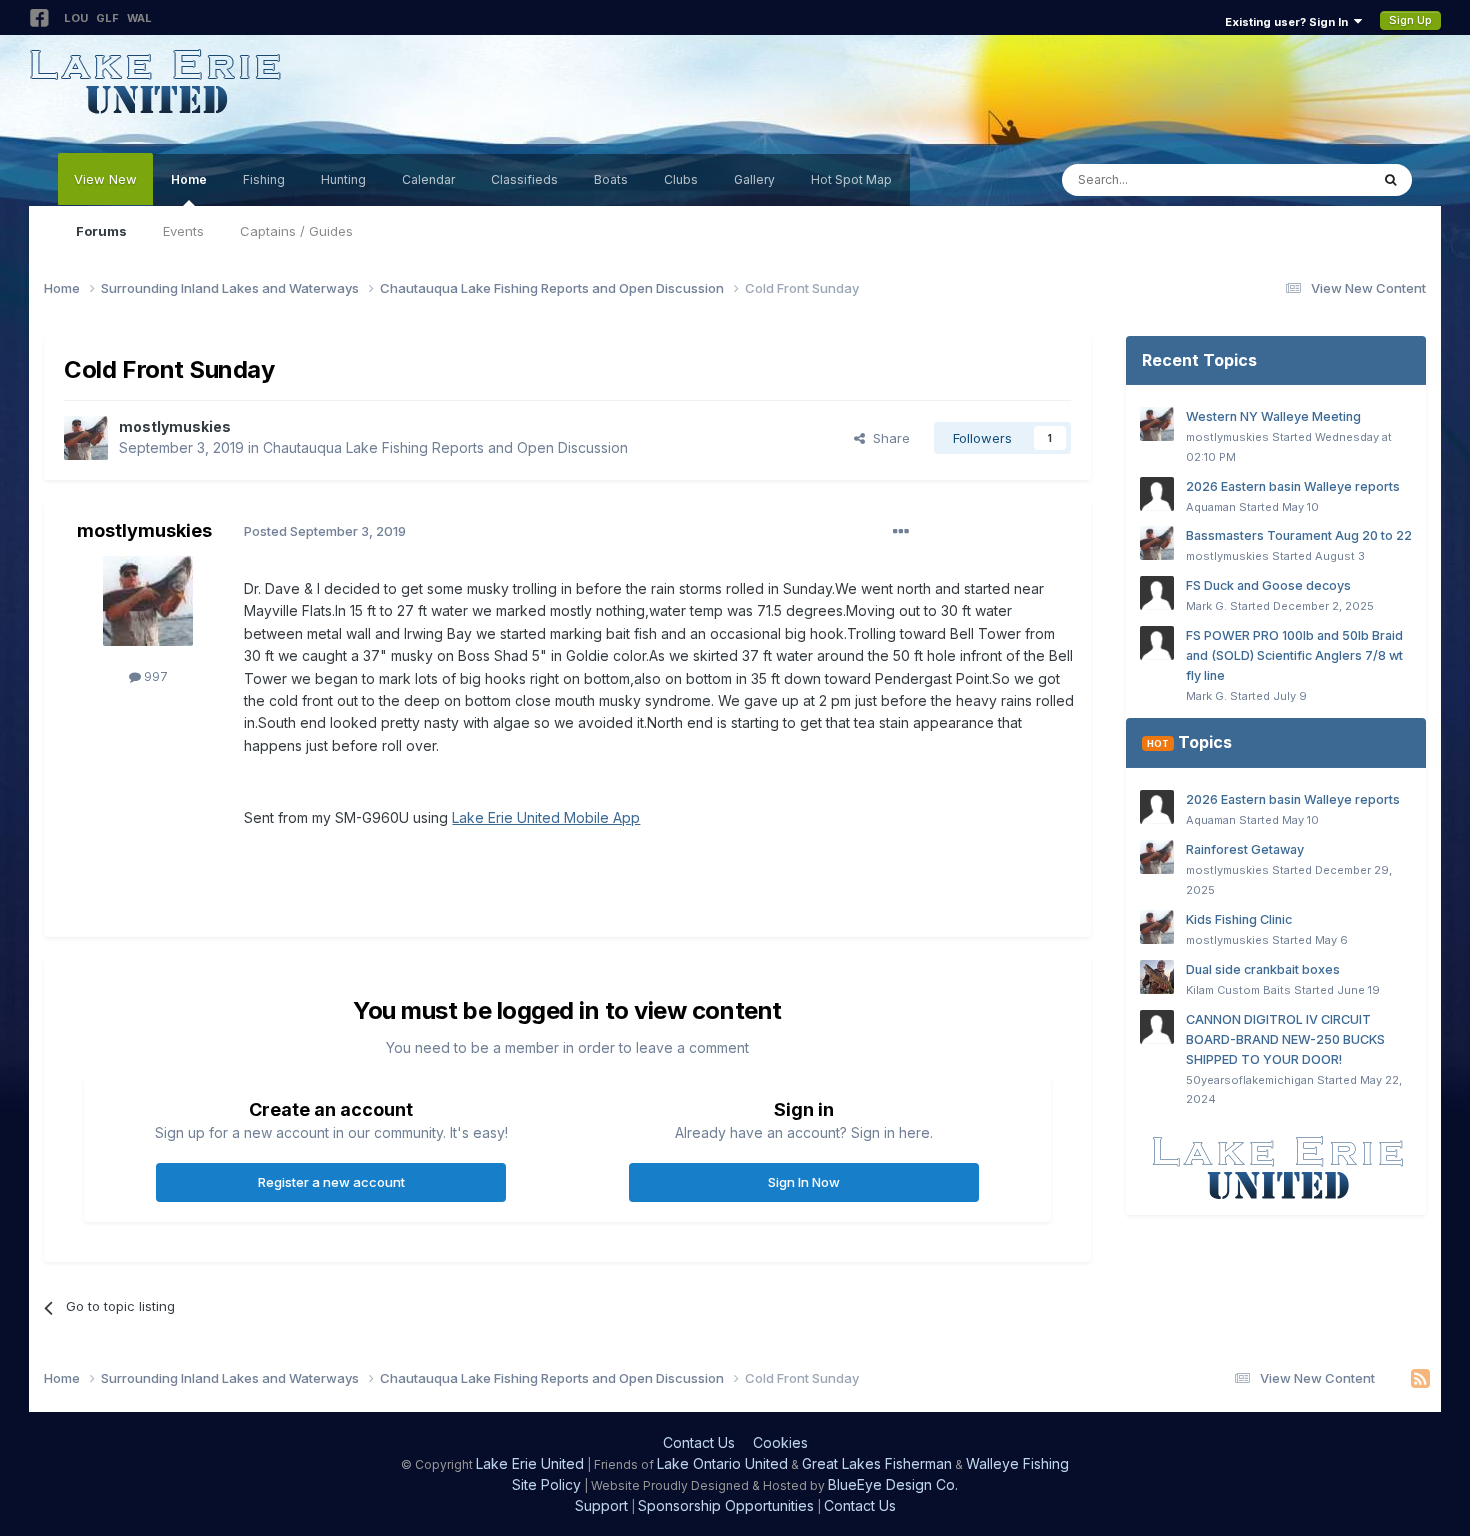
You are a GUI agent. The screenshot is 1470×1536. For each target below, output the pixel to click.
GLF (107, 18)
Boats (611, 179)
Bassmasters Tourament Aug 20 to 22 (1299, 535)
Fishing (264, 179)
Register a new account (331, 1182)
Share (887, 438)
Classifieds (524, 179)
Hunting (343, 179)
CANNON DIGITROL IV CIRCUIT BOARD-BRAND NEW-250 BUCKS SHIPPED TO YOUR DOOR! (1285, 1039)
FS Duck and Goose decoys (1268, 585)
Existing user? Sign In (1289, 22)
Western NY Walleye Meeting (1273, 416)
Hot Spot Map (851, 179)
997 (154, 676)
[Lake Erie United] (1276, 1167)
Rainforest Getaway (1245, 849)
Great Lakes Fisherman (877, 1463)
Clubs (681, 179)
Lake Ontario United (722, 1463)
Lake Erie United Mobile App (546, 817)
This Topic (1310, 179)
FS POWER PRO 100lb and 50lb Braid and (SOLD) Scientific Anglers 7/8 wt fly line (1294, 655)
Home (189, 179)
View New (105, 179)
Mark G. (1206, 606)
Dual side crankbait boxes (1263, 969)
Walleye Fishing (1017, 1463)
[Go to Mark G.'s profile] (1157, 593)
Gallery (754, 179)
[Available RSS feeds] (1420, 1379)
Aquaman (1211, 507)
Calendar (428, 179)
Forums (101, 231)
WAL (139, 18)
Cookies (780, 1442)
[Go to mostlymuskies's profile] (86, 438)
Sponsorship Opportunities (726, 1505)
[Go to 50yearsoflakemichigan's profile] (1157, 1027)
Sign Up (1410, 20)
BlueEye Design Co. (893, 1484)
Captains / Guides (296, 231)
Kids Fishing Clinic (1239, 919)
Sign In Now (804, 1182)
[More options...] (901, 532)
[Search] (1390, 180)
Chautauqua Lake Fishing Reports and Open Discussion (445, 447)
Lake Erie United (530, 1463)
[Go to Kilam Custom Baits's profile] (1157, 977)
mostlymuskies (175, 426)
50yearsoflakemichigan (1250, 1080)
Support (601, 1505)
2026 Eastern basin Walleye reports (1293, 486)
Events (183, 231)
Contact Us (699, 1442)
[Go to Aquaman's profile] (1157, 494)
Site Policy (546, 1484)
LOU (76, 18)
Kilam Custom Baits (1238, 990)
